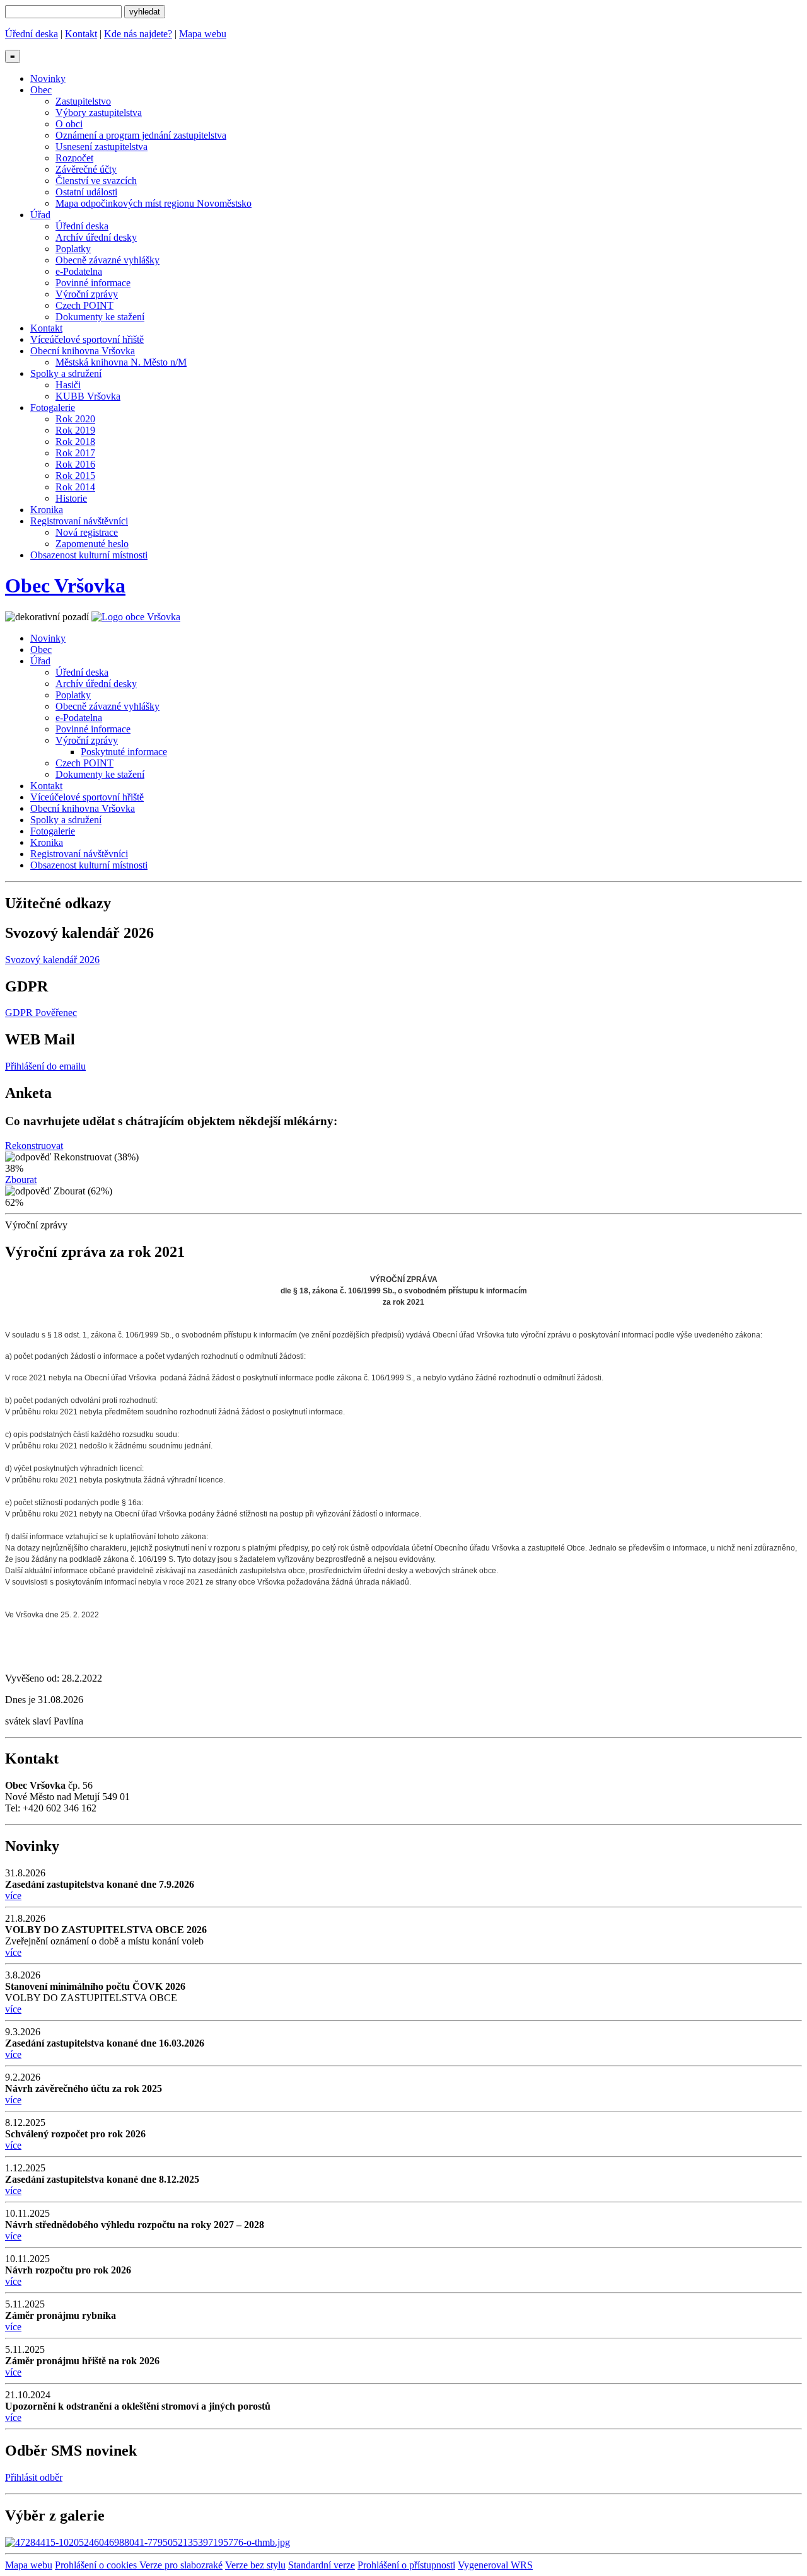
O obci (69, 124)
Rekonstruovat (34, 1146)
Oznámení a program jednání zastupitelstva (141, 135)
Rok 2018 (75, 442)
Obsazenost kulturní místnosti (89, 555)
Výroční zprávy (87, 294)
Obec (41, 90)
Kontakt (81, 34)
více (13, 1896)
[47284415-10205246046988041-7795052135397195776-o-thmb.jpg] (148, 2542)
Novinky (48, 78)
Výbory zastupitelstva (99, 113)
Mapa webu (203, 34)
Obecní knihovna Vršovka (83, 351)
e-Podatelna (79, 271)
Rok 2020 (75, 419)
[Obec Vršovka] (136, 617)
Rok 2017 (75, 453)
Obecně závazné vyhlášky (107, 260)
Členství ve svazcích (96, 181)
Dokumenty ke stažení (100, 317)
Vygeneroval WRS (495, 2565)
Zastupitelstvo (83, 101)
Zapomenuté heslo (92, 544)
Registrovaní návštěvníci (79, 521)
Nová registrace (87, 532)
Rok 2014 (75, 487)
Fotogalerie (53, 407)
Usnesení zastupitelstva (102, 147)
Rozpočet (74, 158)
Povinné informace (93, 283)
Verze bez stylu (255, 2565)
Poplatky (73, 249)
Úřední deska (32, 34)
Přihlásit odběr (34, 2477)
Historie (71, 498)
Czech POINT (84, 305)
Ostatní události (86, 192)
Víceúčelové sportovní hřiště (87, 339)
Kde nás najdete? (138, 34)
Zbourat (21, 1180)
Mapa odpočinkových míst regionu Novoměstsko (154, 203)
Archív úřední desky (96, 237)
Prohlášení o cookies (97, 2565)
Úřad (40, 215)
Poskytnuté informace (124, 752)
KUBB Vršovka (88, 396)
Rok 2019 (75, 430)
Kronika (47, 510)
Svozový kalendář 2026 (52, 960)
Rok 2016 (75, 464)
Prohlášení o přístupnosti (406, 2565)
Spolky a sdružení (66, 373)
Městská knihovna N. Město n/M (121, 362)
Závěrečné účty (86, 169)
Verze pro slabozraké (181, 2565)
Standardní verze (322, 2565)
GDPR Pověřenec (41, 1013)
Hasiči (68, 385)
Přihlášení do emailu (45, 1066)
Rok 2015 (75, 476)
